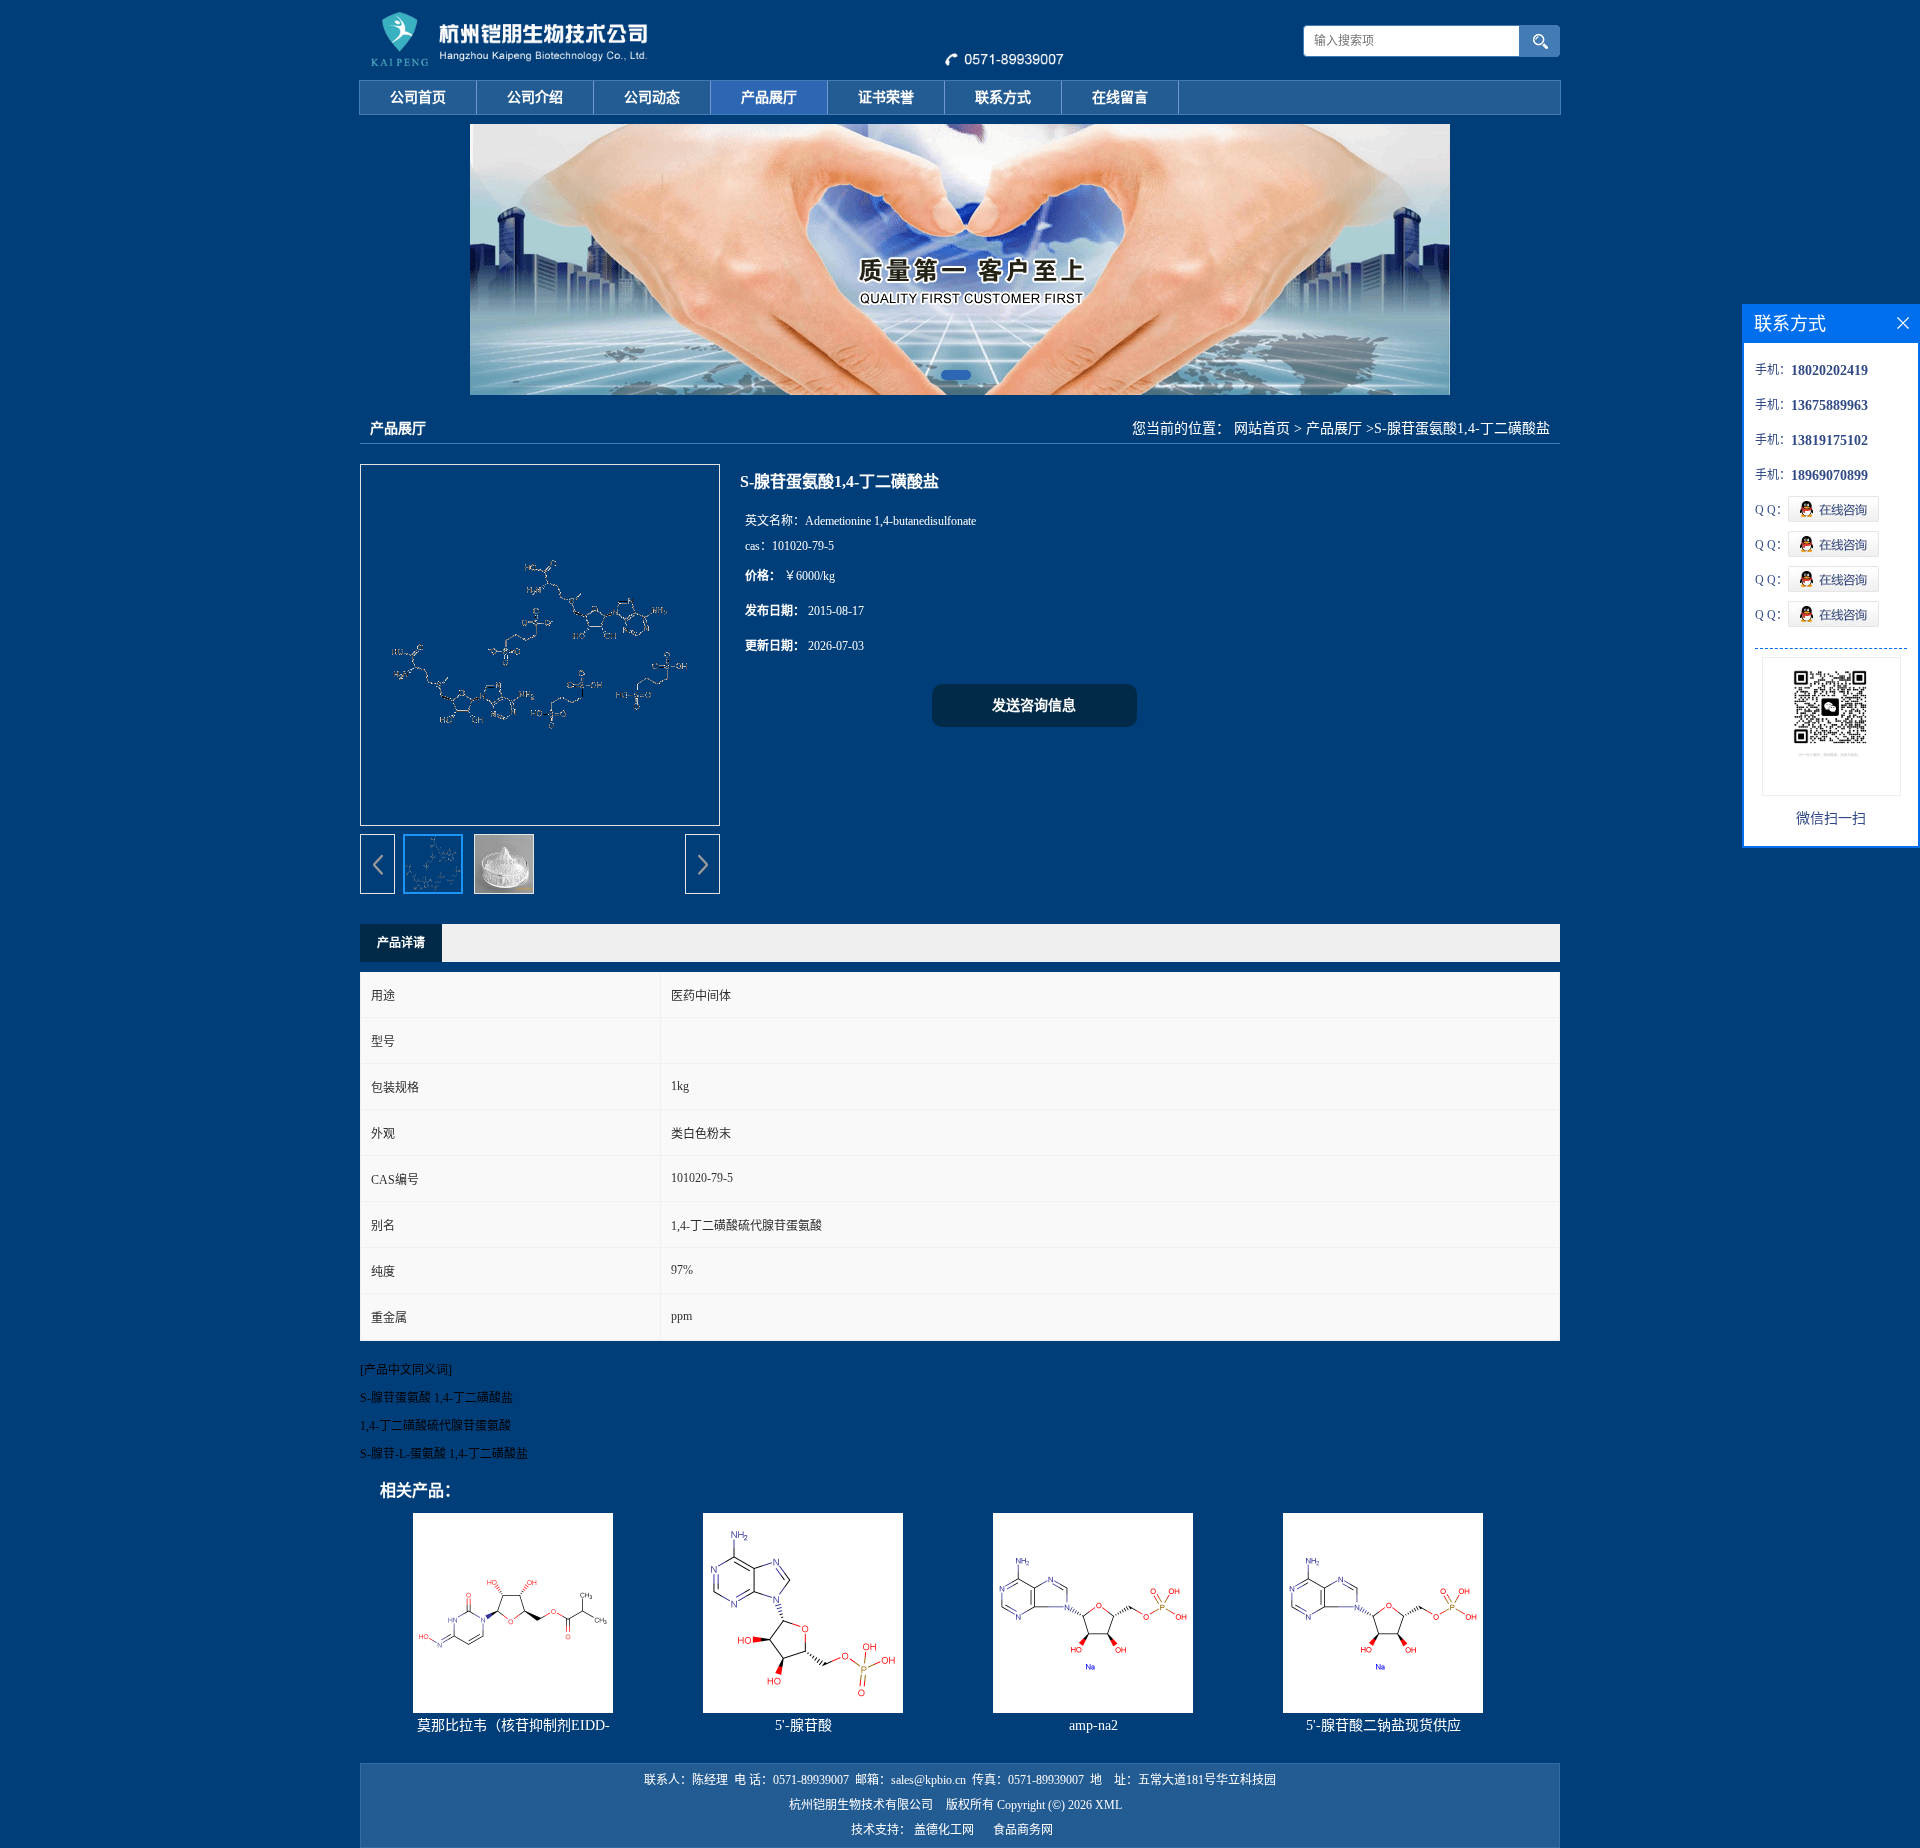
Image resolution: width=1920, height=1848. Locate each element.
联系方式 (1003, 97)
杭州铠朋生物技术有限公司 (861, 1805)
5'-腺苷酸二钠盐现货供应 (1383, 1725)
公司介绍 (535, 97)
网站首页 (1262, 428)
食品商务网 (1023, 1830)
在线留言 (1120, 97)
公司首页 (418, 97)
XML (1108, 1805)
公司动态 (652, 97)
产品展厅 (769, 97)
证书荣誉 (886, 97)
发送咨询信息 (1034, 705)
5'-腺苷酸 (803, 1725)
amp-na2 (1093, 1725)
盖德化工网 (944, 1830)
